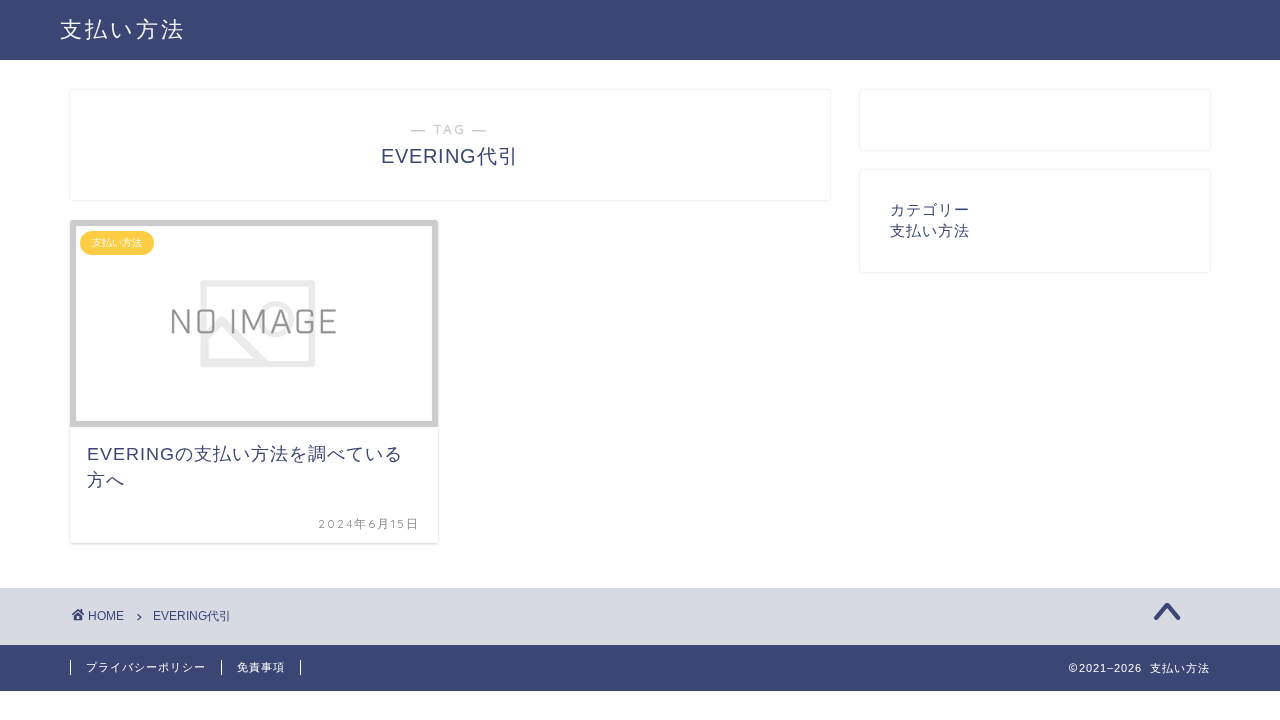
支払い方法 (123, 28)
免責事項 (261, 667)
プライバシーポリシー (146, 667)
